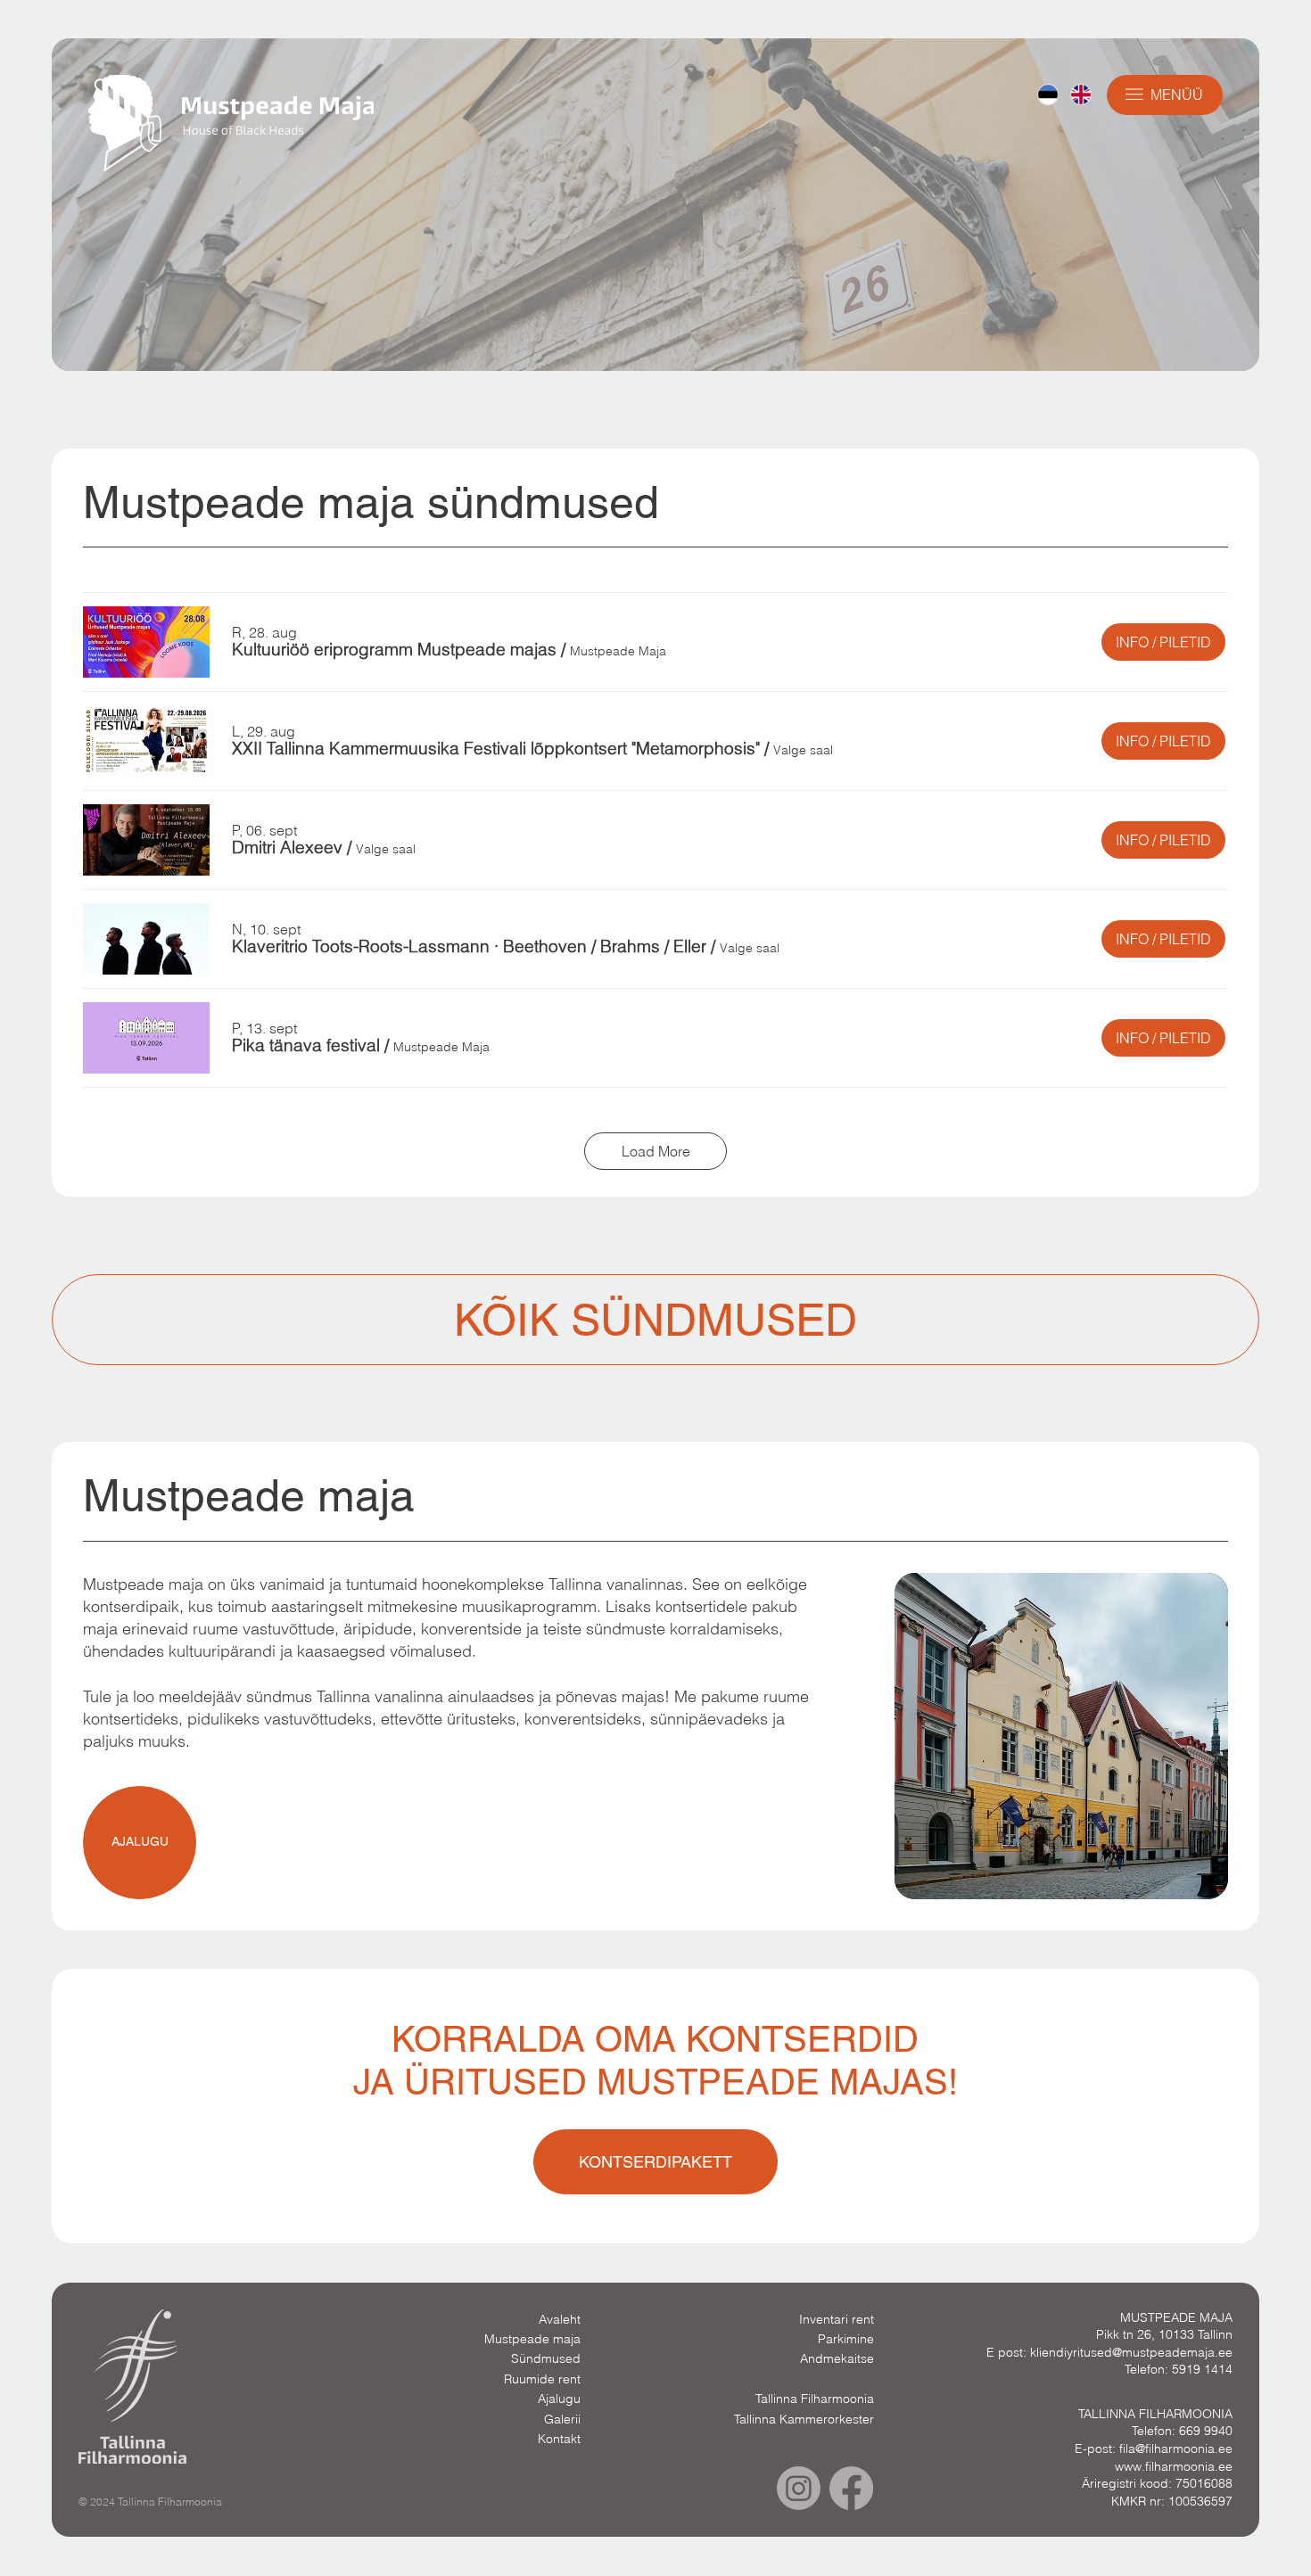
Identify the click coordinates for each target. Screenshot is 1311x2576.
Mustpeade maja (532, 2339)
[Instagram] (799, 2488)
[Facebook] (851, 2488)
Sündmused (546, 2358)
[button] (394, 650)
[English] (1080, 95)
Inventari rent (837, 2319)
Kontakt (559, 2439)
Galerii (562, 2419)
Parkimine (846, 2339)
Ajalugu (559, 2399)
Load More (656, 1151)
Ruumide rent (542, 2379)
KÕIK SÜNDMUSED (655, 1320)
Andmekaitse (837, 2358)
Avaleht (560, 2319)
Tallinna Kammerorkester (804, 2419)
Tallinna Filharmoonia (815, 2399)
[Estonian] (1048, 95)
